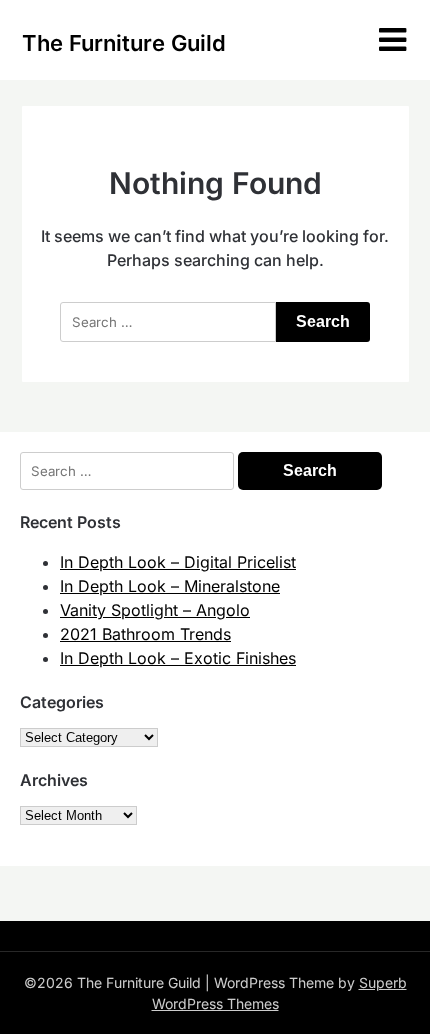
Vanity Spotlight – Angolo (155, 610)
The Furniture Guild (124, 43)
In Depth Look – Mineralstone (170, 586)
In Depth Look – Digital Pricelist (178, 562)
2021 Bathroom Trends (145, 634)
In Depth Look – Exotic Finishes (178, 658)
